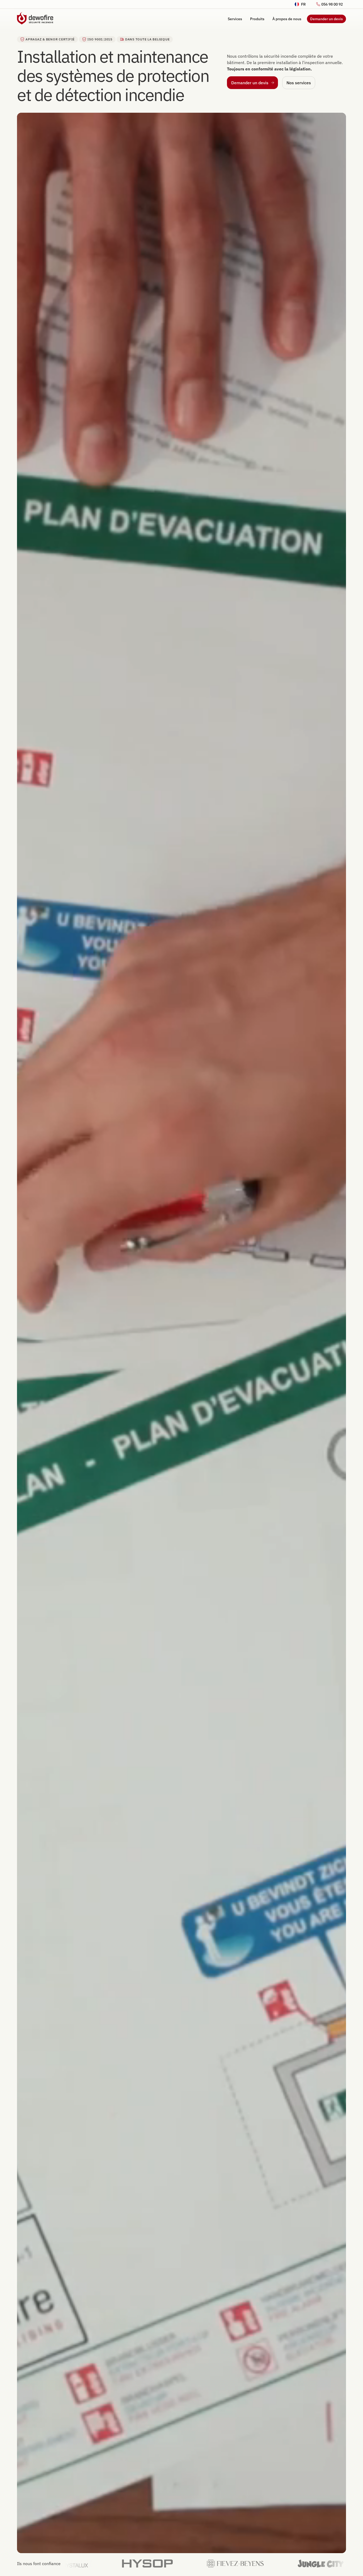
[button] (300, 4)
